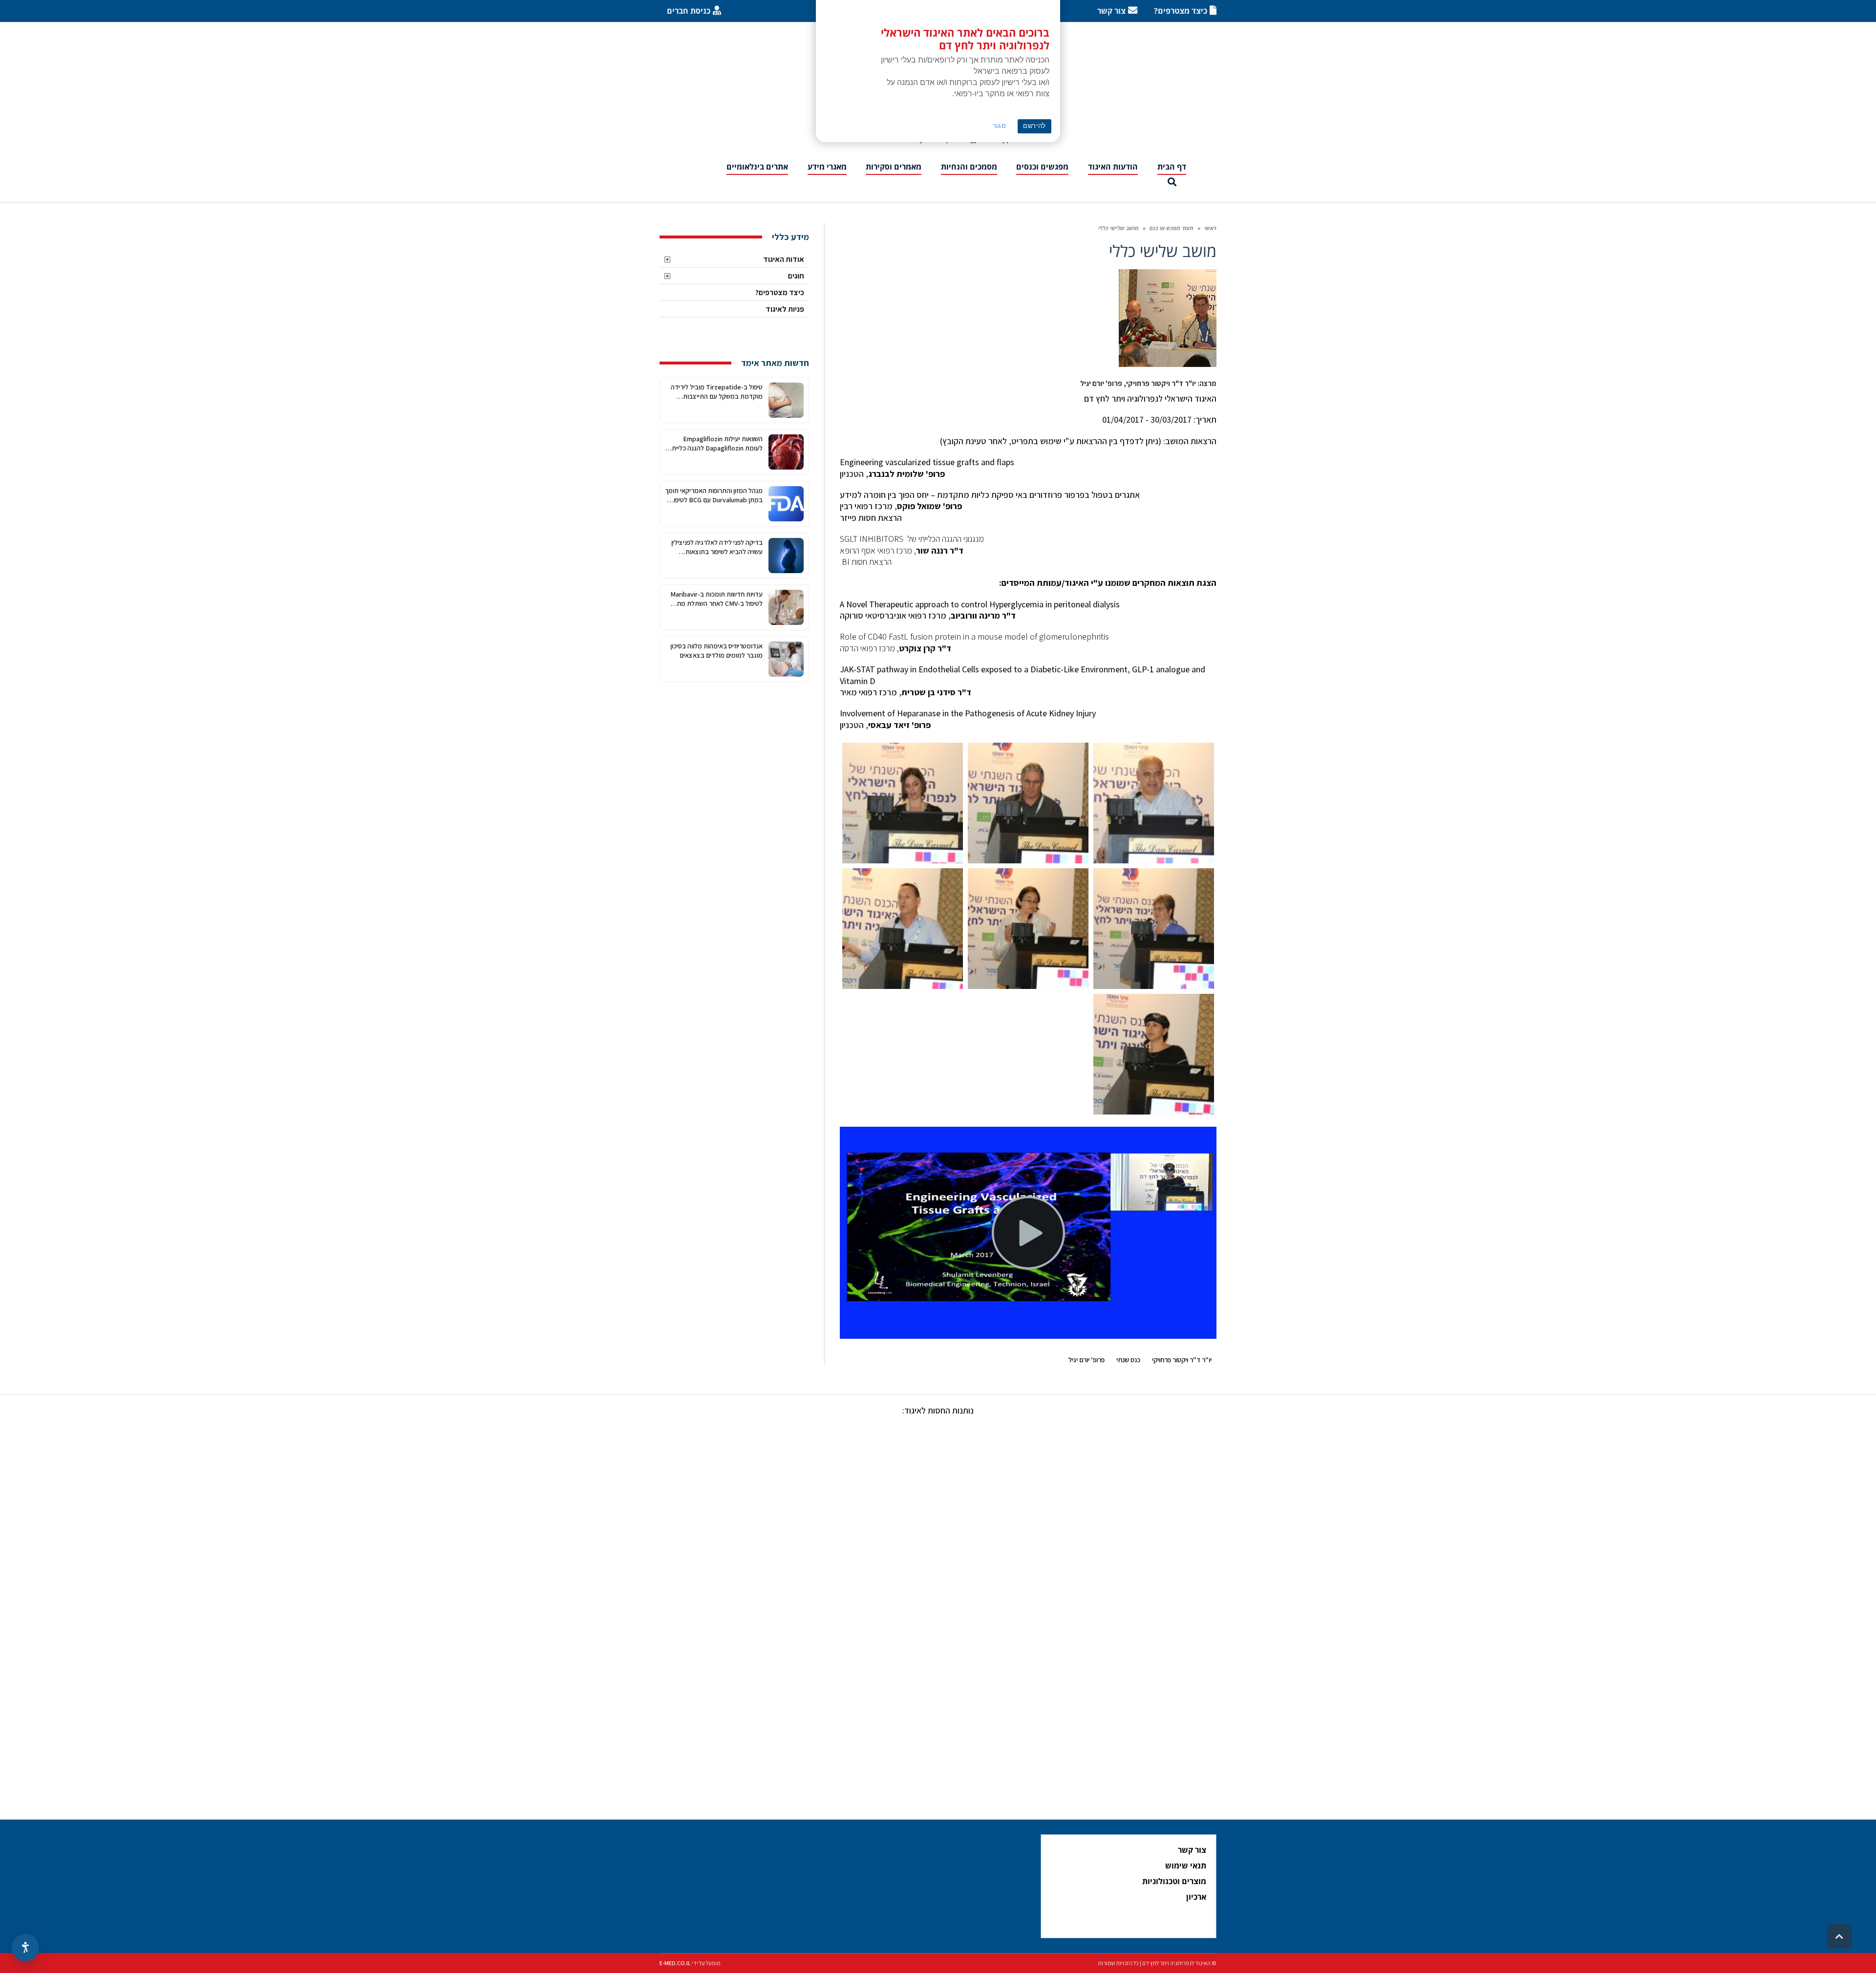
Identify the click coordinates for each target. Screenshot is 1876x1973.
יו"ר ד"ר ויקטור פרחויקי (1182, 1360)
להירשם (1034, 126)
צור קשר (1192, 1850)
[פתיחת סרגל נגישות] (25, 1948)
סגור (1000, 126)
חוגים (796, 276)
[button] (1172, 182)
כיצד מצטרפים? (780, 292)
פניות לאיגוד (785, 309)
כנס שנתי (1128, 1360)
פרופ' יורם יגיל (1087, 1360)
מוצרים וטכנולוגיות (1174, 1881)
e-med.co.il (675, 1963)
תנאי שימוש (1186, 1866)
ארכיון (1196, 1897)
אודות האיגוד (784, 259)
